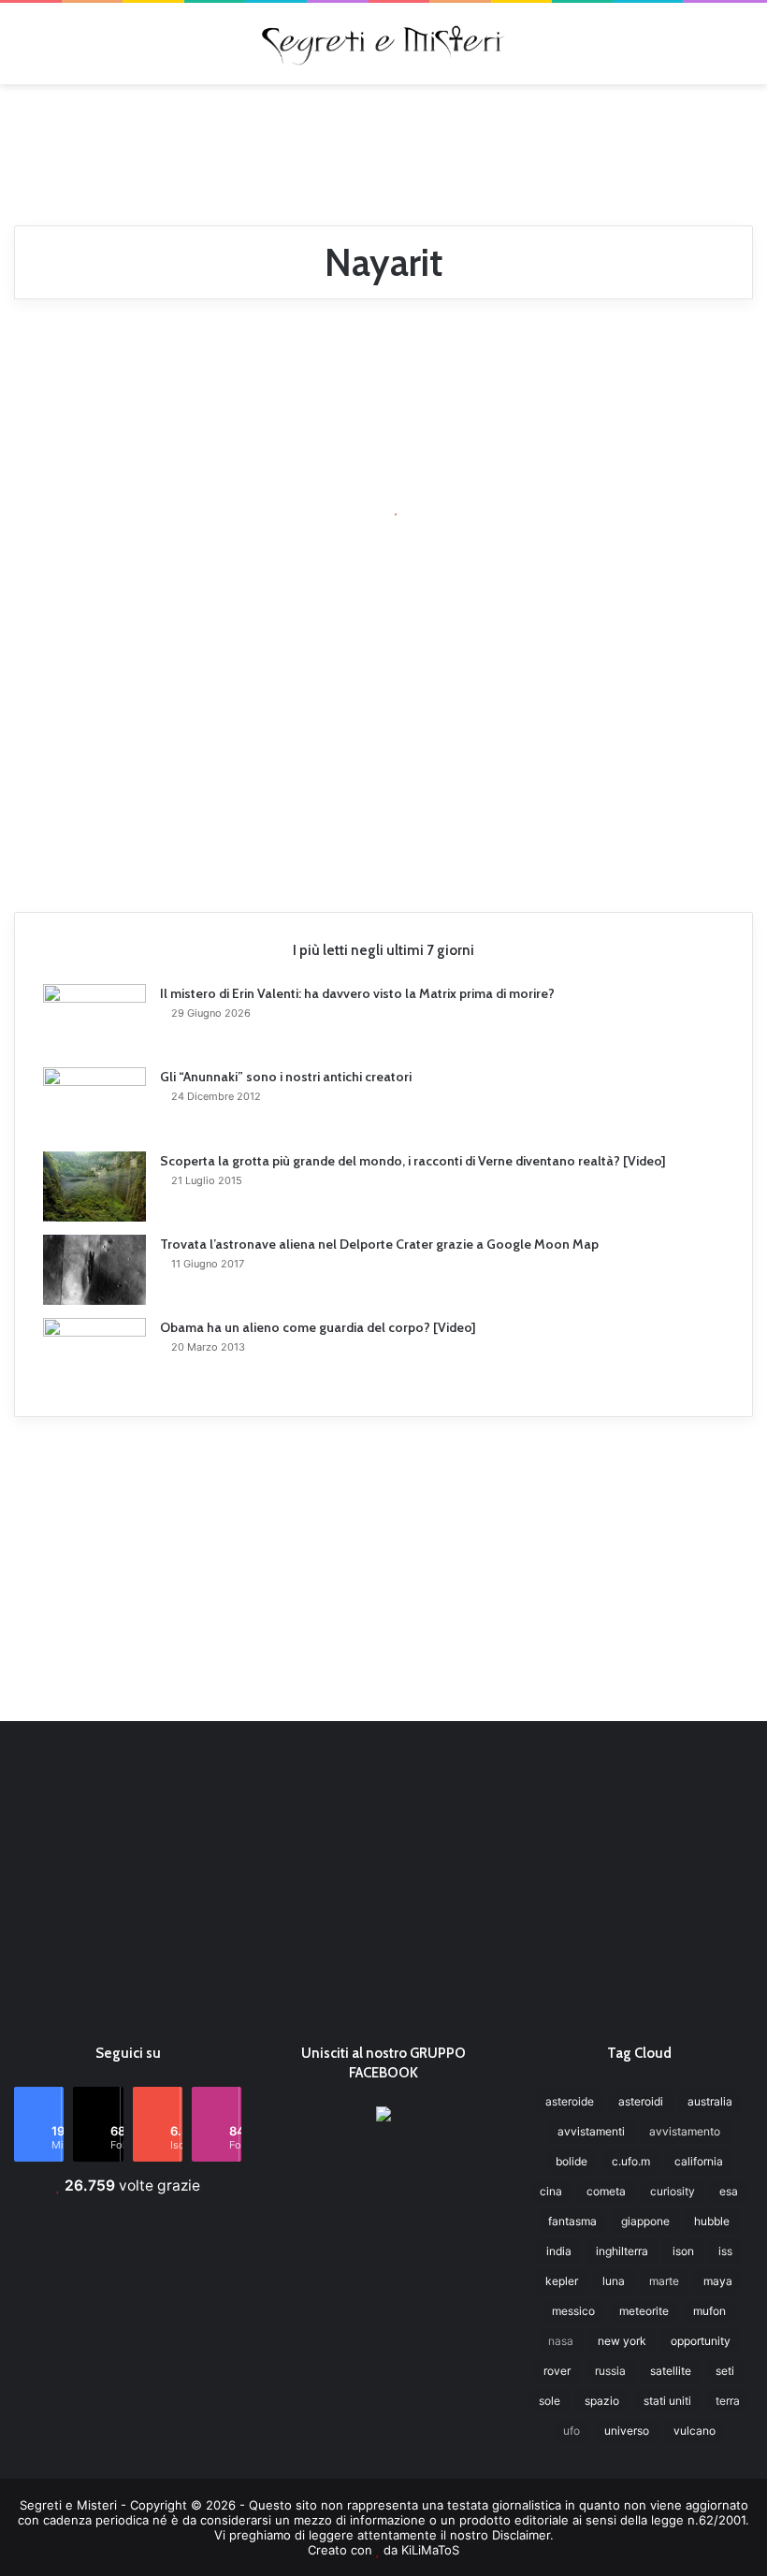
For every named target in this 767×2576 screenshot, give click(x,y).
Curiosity (673, 2191)
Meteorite (644, 2311)
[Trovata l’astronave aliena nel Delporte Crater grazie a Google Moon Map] (94, 1270)
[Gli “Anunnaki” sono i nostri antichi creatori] (94, 1103)
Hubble (712, 2221)
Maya (718, 2281)
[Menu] (23, 50)
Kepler (562, 2281)
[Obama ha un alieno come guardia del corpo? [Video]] (94, 1353)
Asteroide (570, 2101)
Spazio (602, 2401)
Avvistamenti (591, 2131)
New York (622, 2341)
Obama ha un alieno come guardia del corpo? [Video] (318, 1327)
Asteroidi (641, 2101)
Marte (664, 2281)
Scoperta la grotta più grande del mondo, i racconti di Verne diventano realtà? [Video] (413, 1161)
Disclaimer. (523, 2535)
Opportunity (701, 2341)
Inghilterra (622, 2251)
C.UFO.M (631, 2161)
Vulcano (695, 2431)
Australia (710, 2101)
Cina (551, 2191)
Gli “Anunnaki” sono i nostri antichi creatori (286, 1077)
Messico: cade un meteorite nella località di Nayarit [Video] (125, 533)
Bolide (572, 2161)
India (559, 2251)
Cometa (606, 2191)
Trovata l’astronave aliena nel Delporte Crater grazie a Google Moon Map (379, 1244)
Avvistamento (685, 2131)
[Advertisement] (383, 145)
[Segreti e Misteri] (383, 43)
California (699, 2161)
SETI (725, 2371)
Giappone (645, 2221)
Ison (683, 2251)
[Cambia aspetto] (744, 50)
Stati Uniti (667, 2401)
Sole (550, 2401)
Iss (725, 2251)
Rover (557, 2371)
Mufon (709, 2311)
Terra (728, 2401)
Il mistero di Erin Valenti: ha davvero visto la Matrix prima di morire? (357, 993)
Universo (627, 2431)
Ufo (572, 2431)
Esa (729, 2191)
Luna (614, 2281)
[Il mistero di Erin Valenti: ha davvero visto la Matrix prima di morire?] (94, 1019)
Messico (573, 2311)
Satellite (671, 2371)
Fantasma (572, 2221)
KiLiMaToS (430, 2550)
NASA (561, 2341)
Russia (610, 2371)
